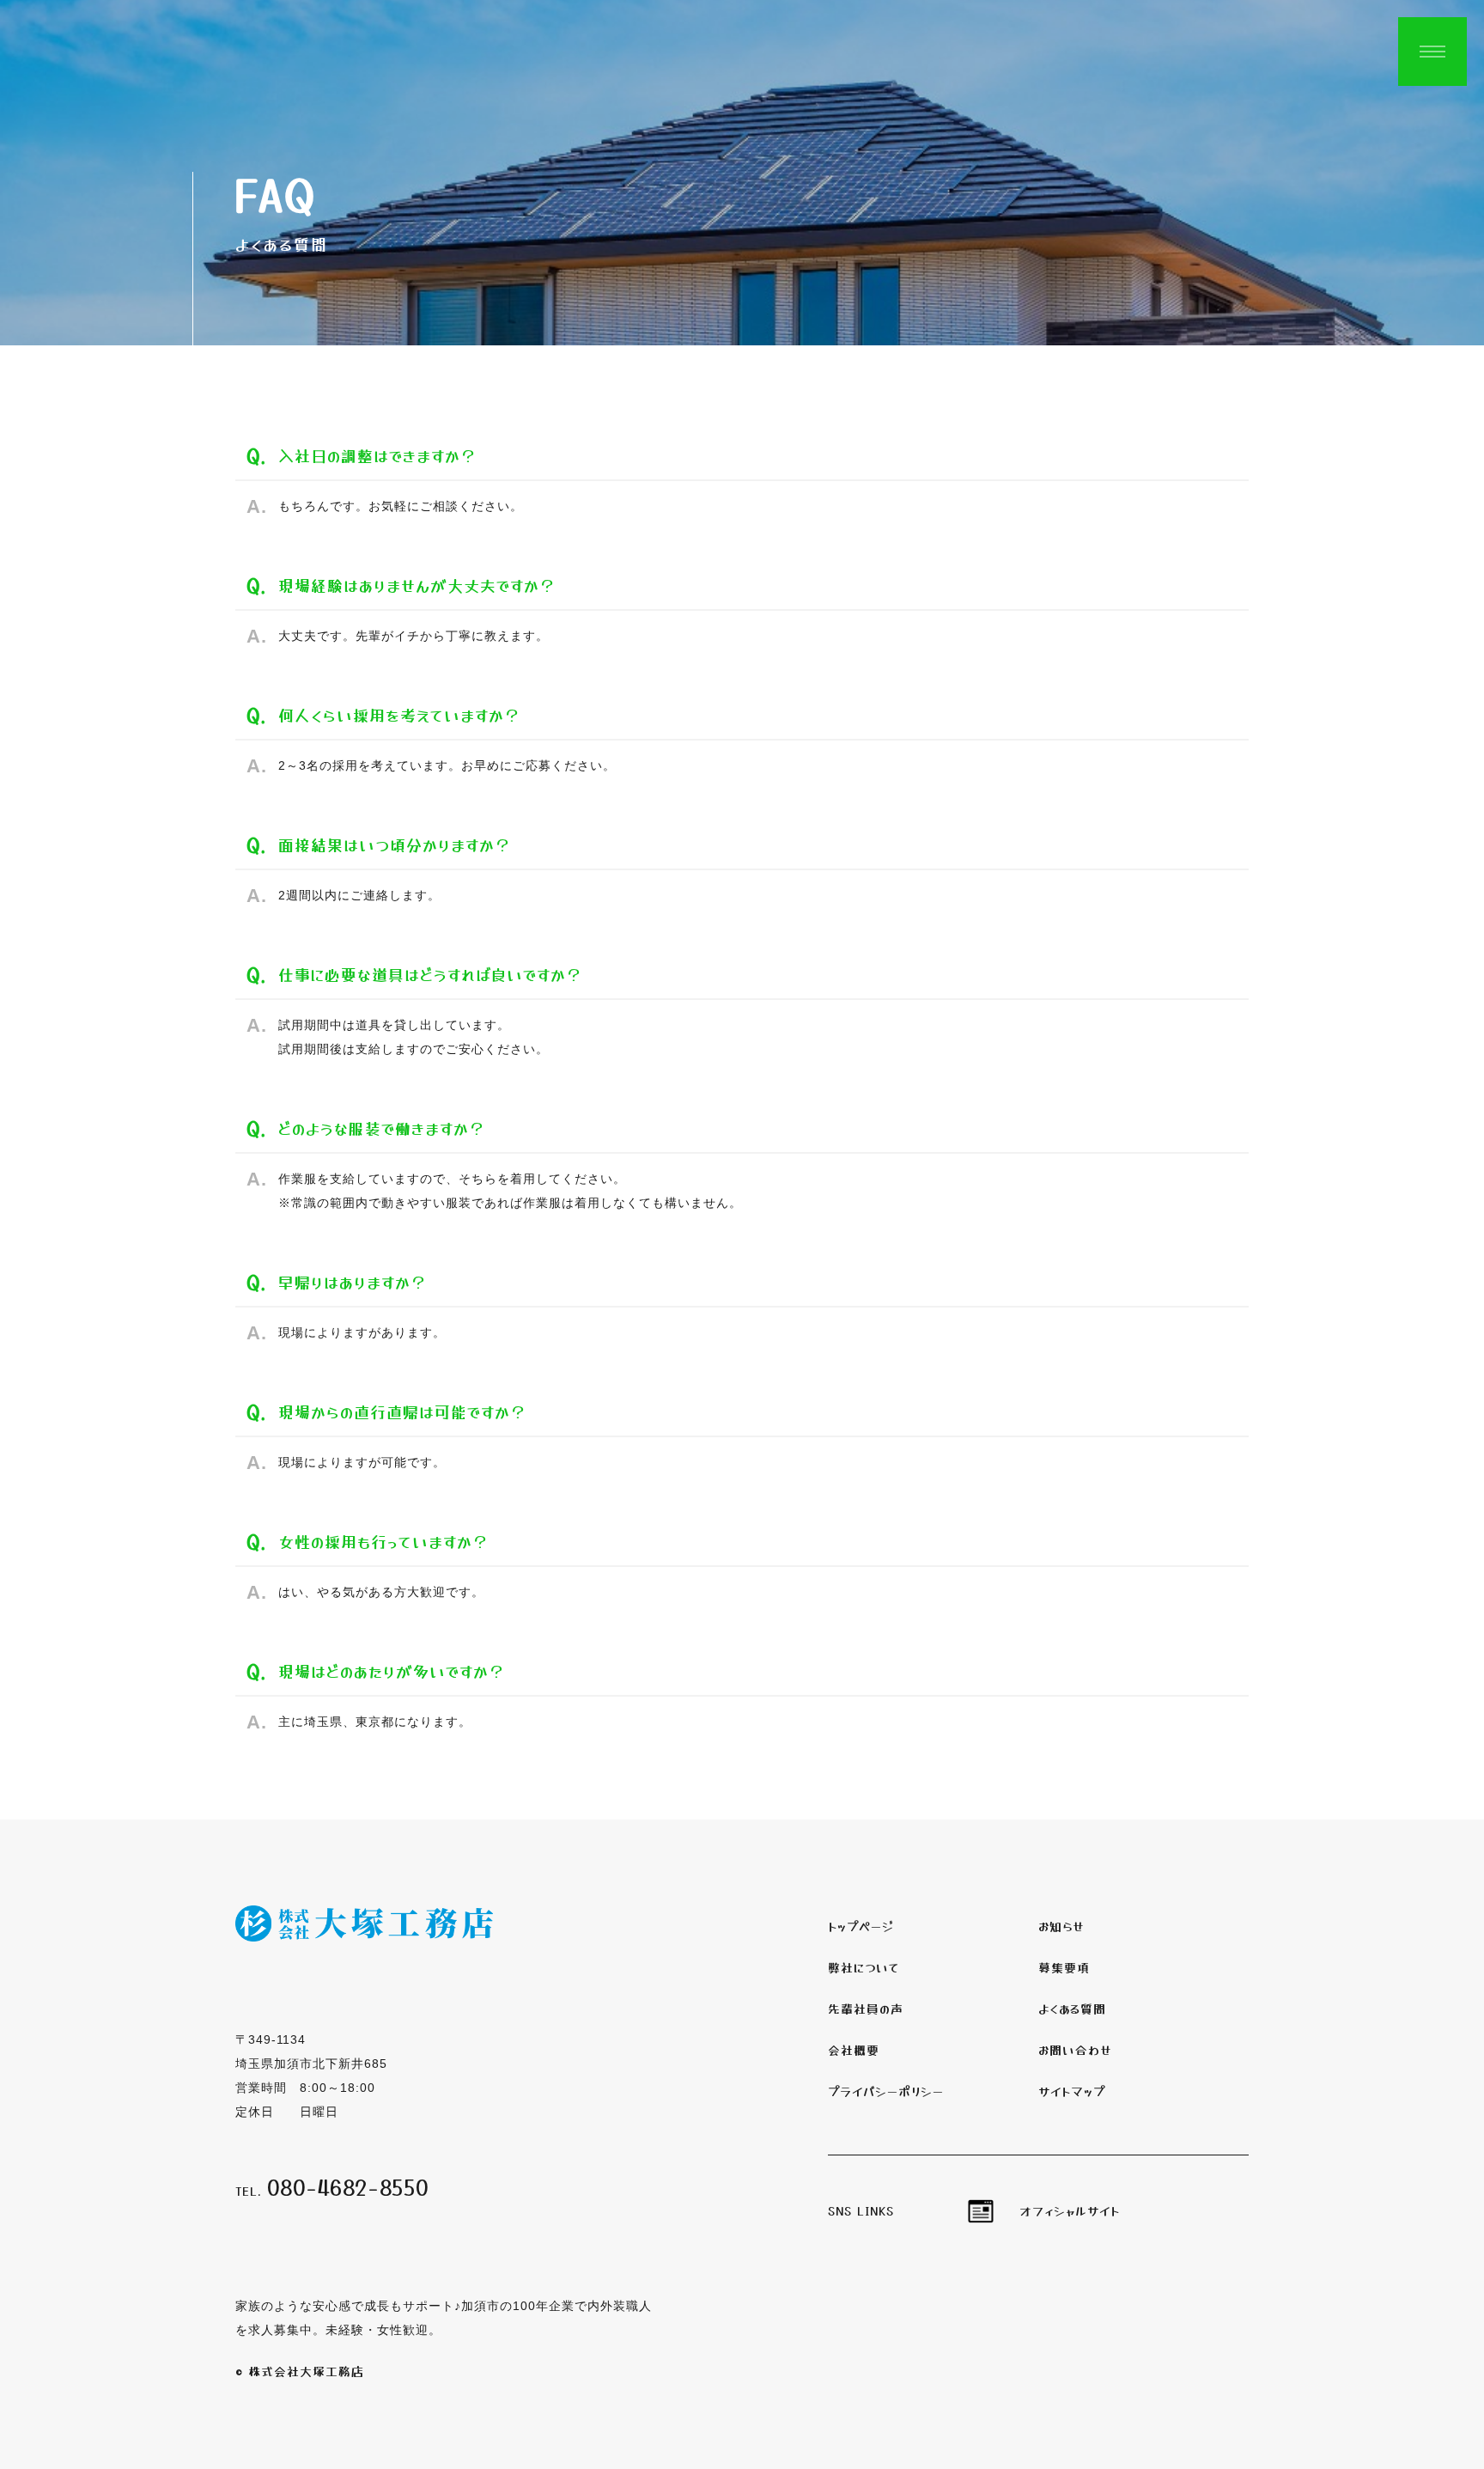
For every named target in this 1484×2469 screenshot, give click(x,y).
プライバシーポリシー (886, 2091)
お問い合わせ (1075, 2050)
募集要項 (1064, 1967)
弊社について (864, 1967)
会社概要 (854, 2050)
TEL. (332, 2191)
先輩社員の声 (866, 2009)
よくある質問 (1072, 2009)
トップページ (861, 1926)
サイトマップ (1072, 2091)
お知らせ (1061, 1926)
